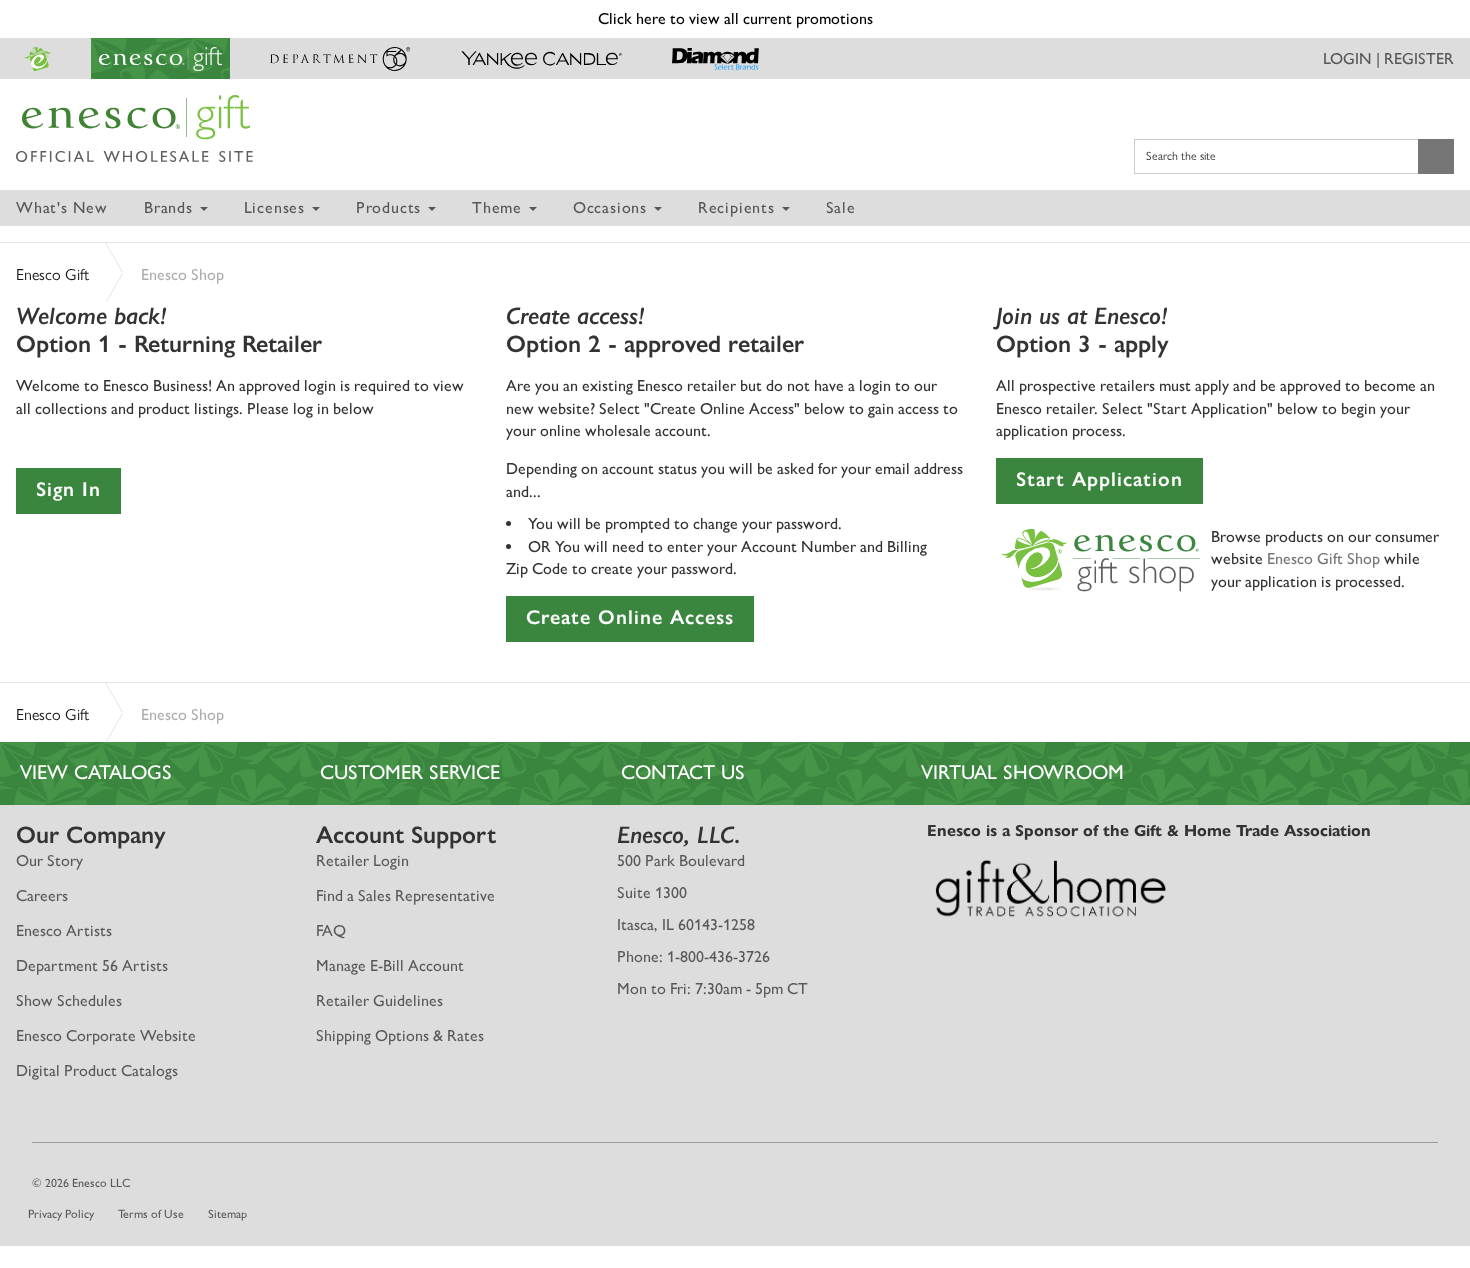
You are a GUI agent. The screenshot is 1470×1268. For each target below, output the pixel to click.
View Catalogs (96, 772)
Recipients (739, 207)
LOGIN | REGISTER (1388, 58)
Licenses (277, 207)
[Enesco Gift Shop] (1101, 557)
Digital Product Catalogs (97, 1070)
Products (391, 207)
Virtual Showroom (1022, 772)
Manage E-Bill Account (390, 965)
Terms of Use (151, 1214)
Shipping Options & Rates (400, 1035)
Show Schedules (69, 1000)
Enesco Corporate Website (106, 1035)
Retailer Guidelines (379, 1000)
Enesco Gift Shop (1323, 558)
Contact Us (683, 772)
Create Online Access (630, 617)
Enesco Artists (64, 930)
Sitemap (227, 1214)
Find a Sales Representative (405, 895)
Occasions (612, 207)
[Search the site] (1436, 156)
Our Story (49, 860)
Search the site (1181, 156)
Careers (42, 895)
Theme (499, 207)
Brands (171, 207)
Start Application (1099, 479)
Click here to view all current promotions (735, 18)
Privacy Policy (61, 1214)
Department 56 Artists (92, 965)
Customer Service (410, 772)
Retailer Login (362, 860)
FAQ (331, 930)
